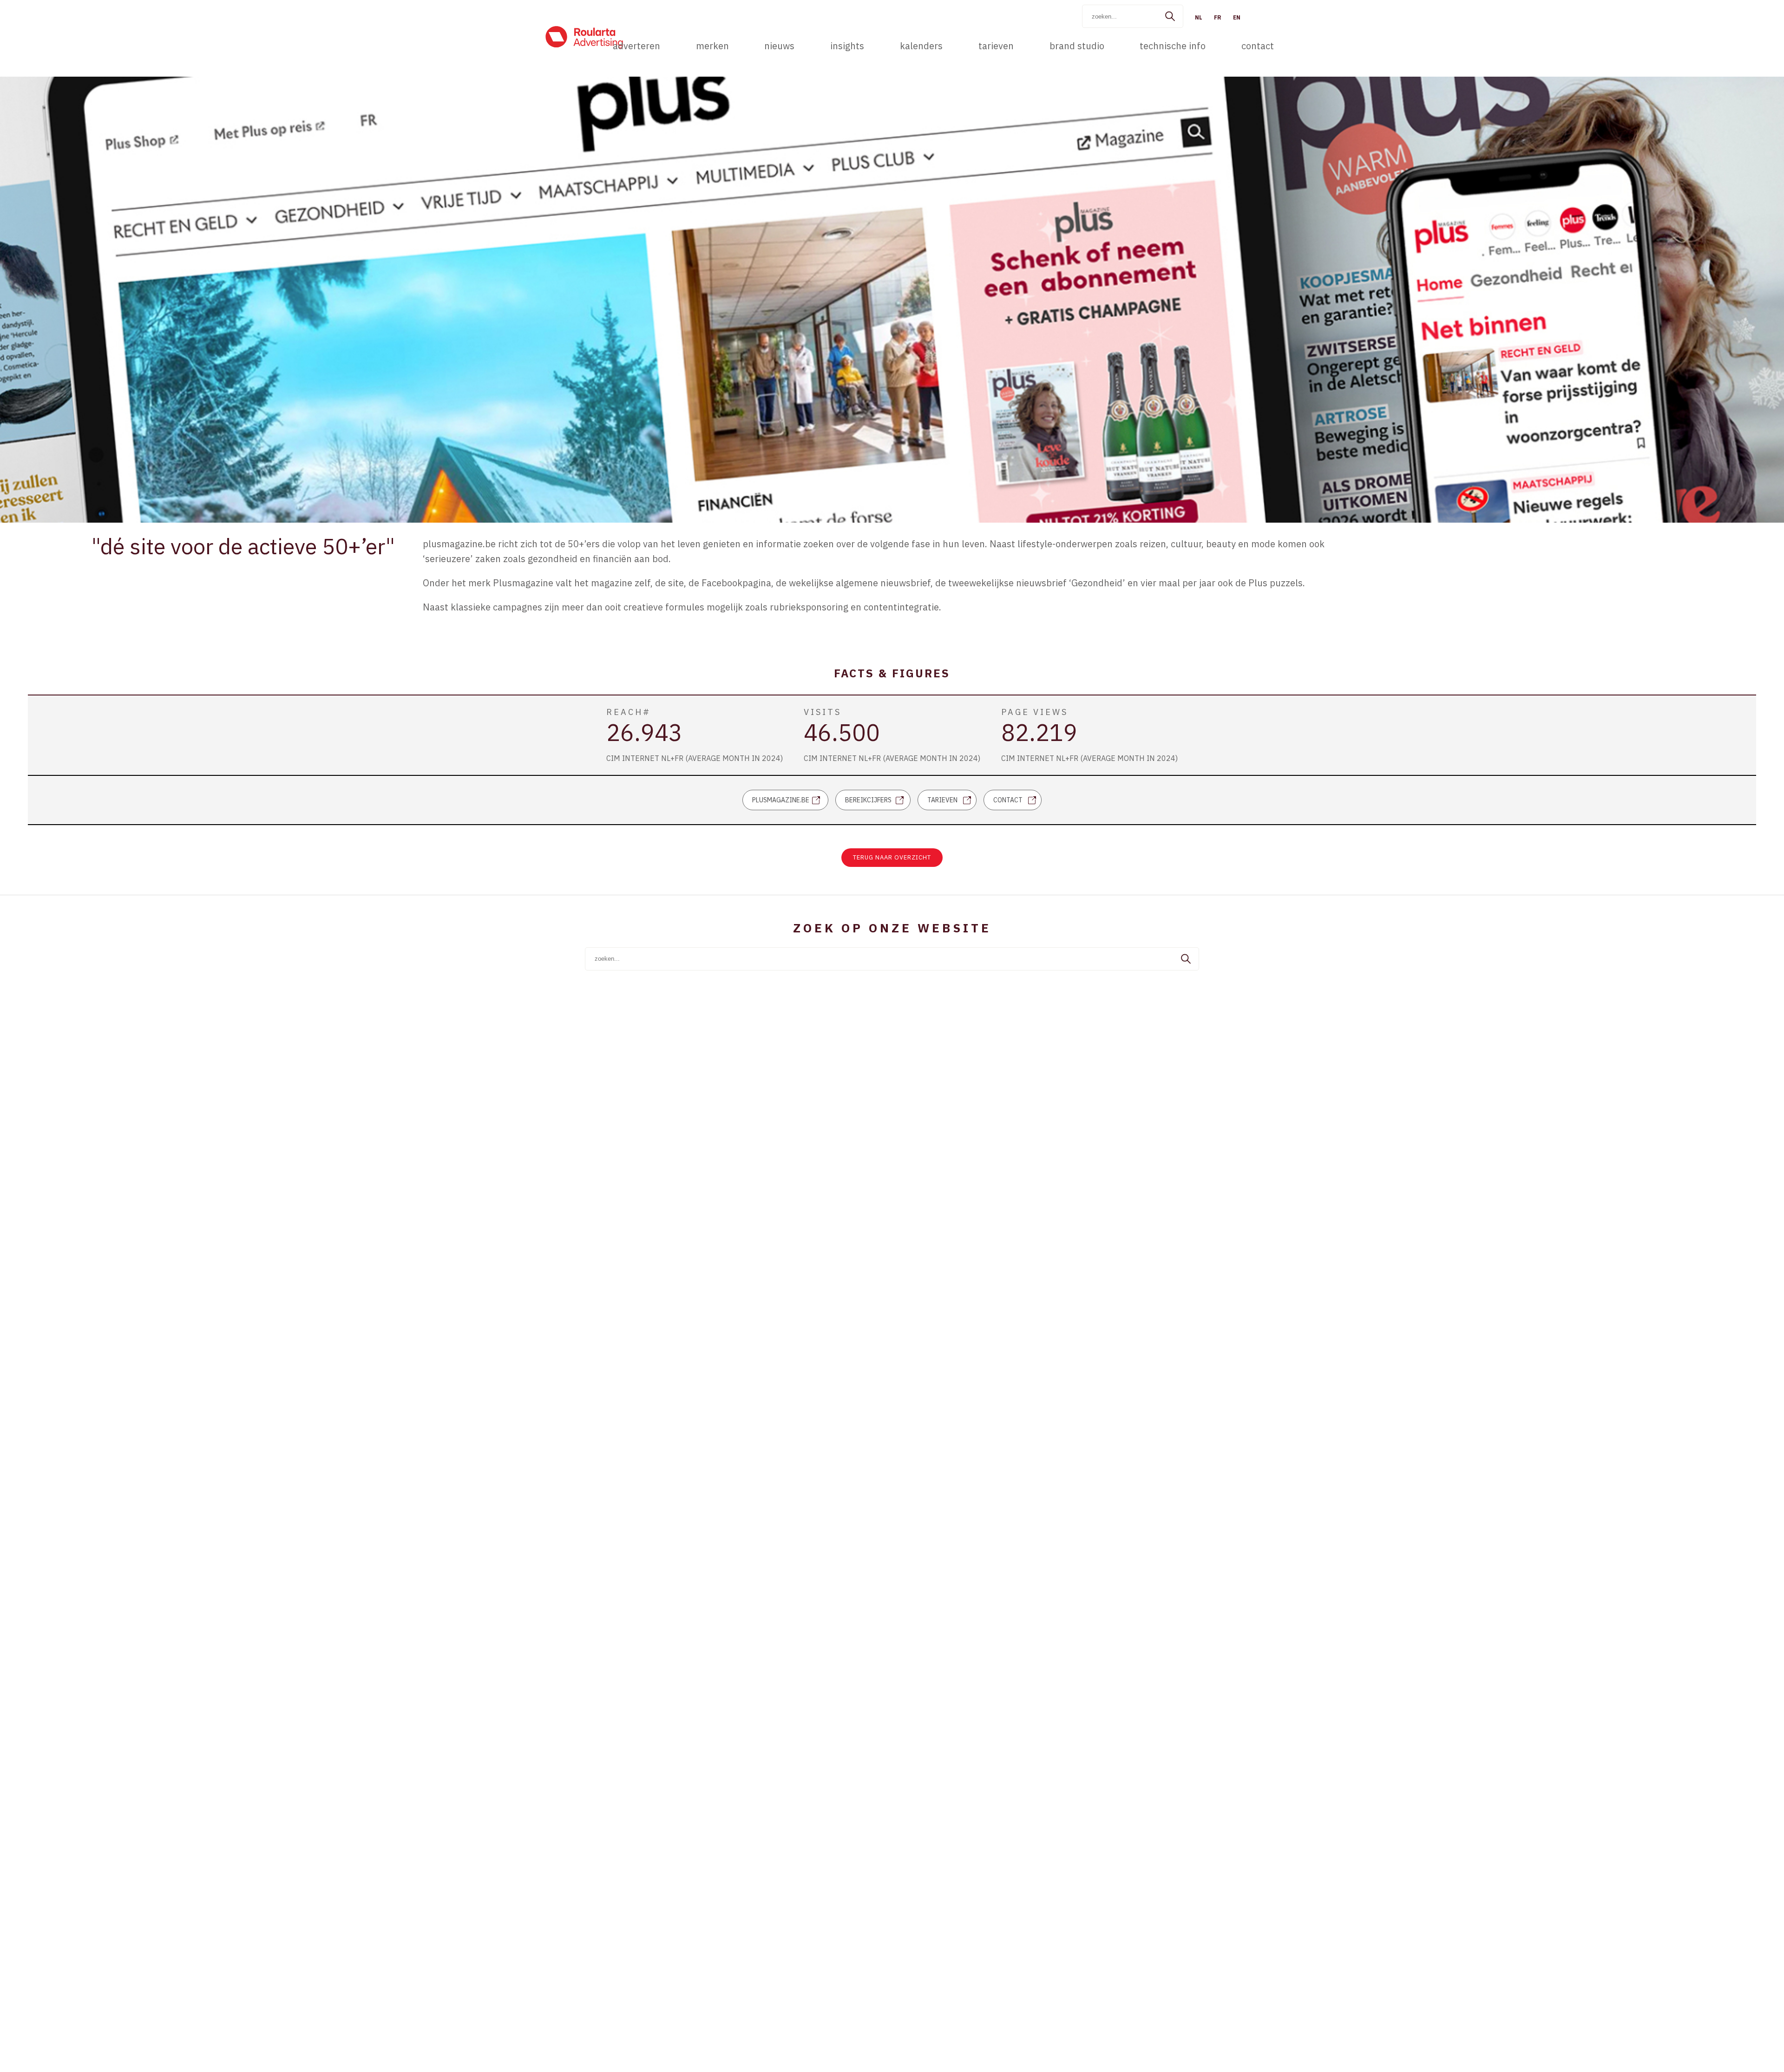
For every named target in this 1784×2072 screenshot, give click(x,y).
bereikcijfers (868, 800)
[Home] (584, 37)
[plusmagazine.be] (1578, 479)
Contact (1008, 800)
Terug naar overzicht (892, 857)
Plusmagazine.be (781, 800)
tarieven (942, 800)
